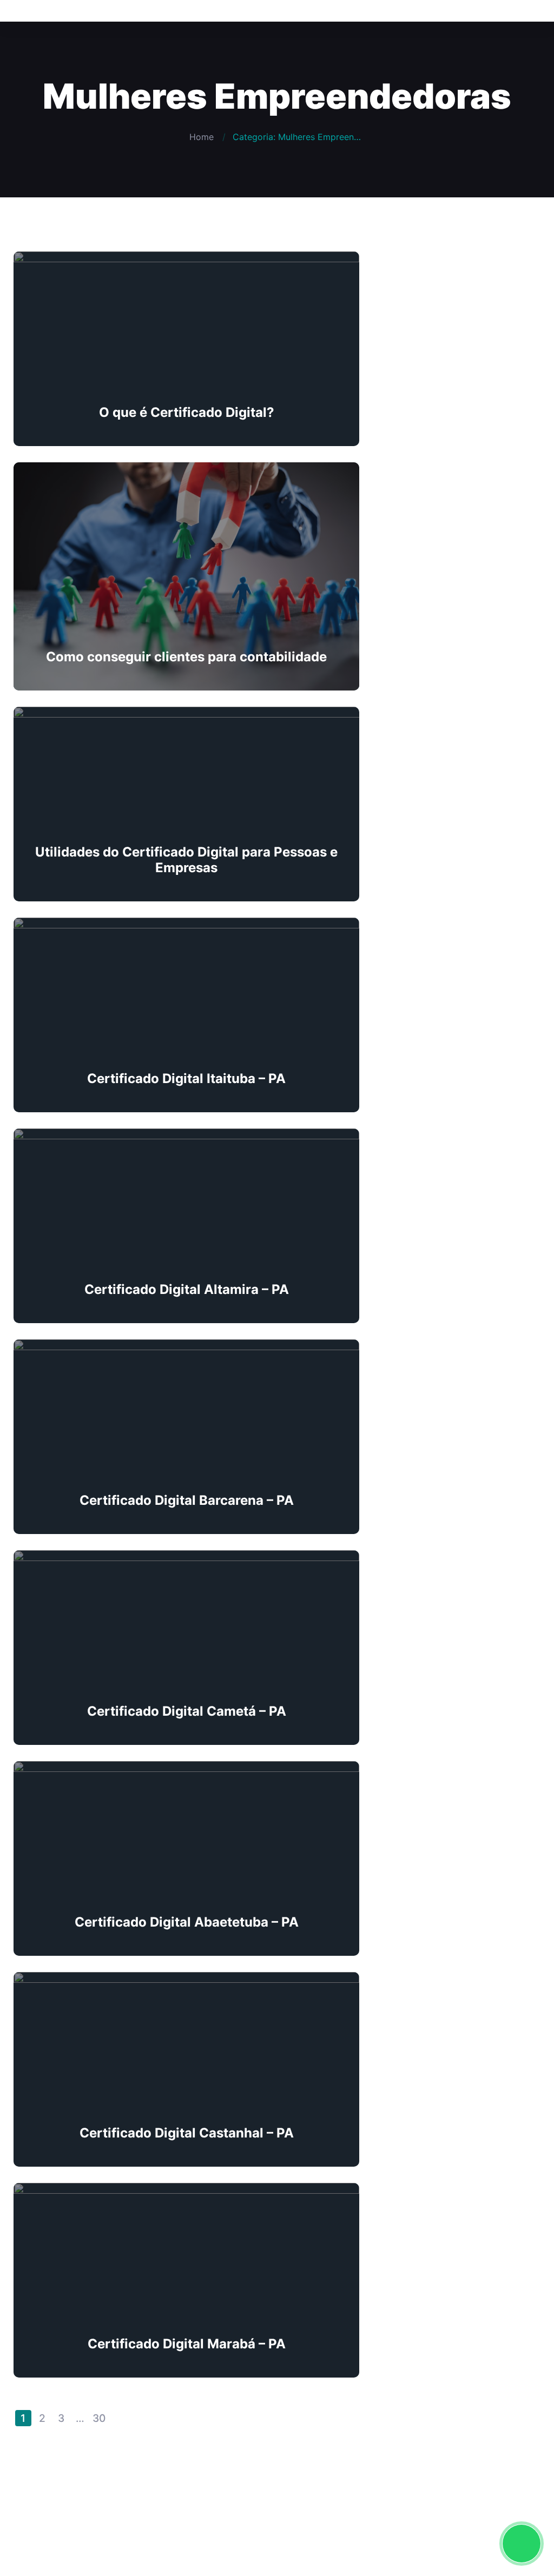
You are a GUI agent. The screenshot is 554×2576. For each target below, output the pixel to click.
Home (202, 137)
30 (99, 2418)
